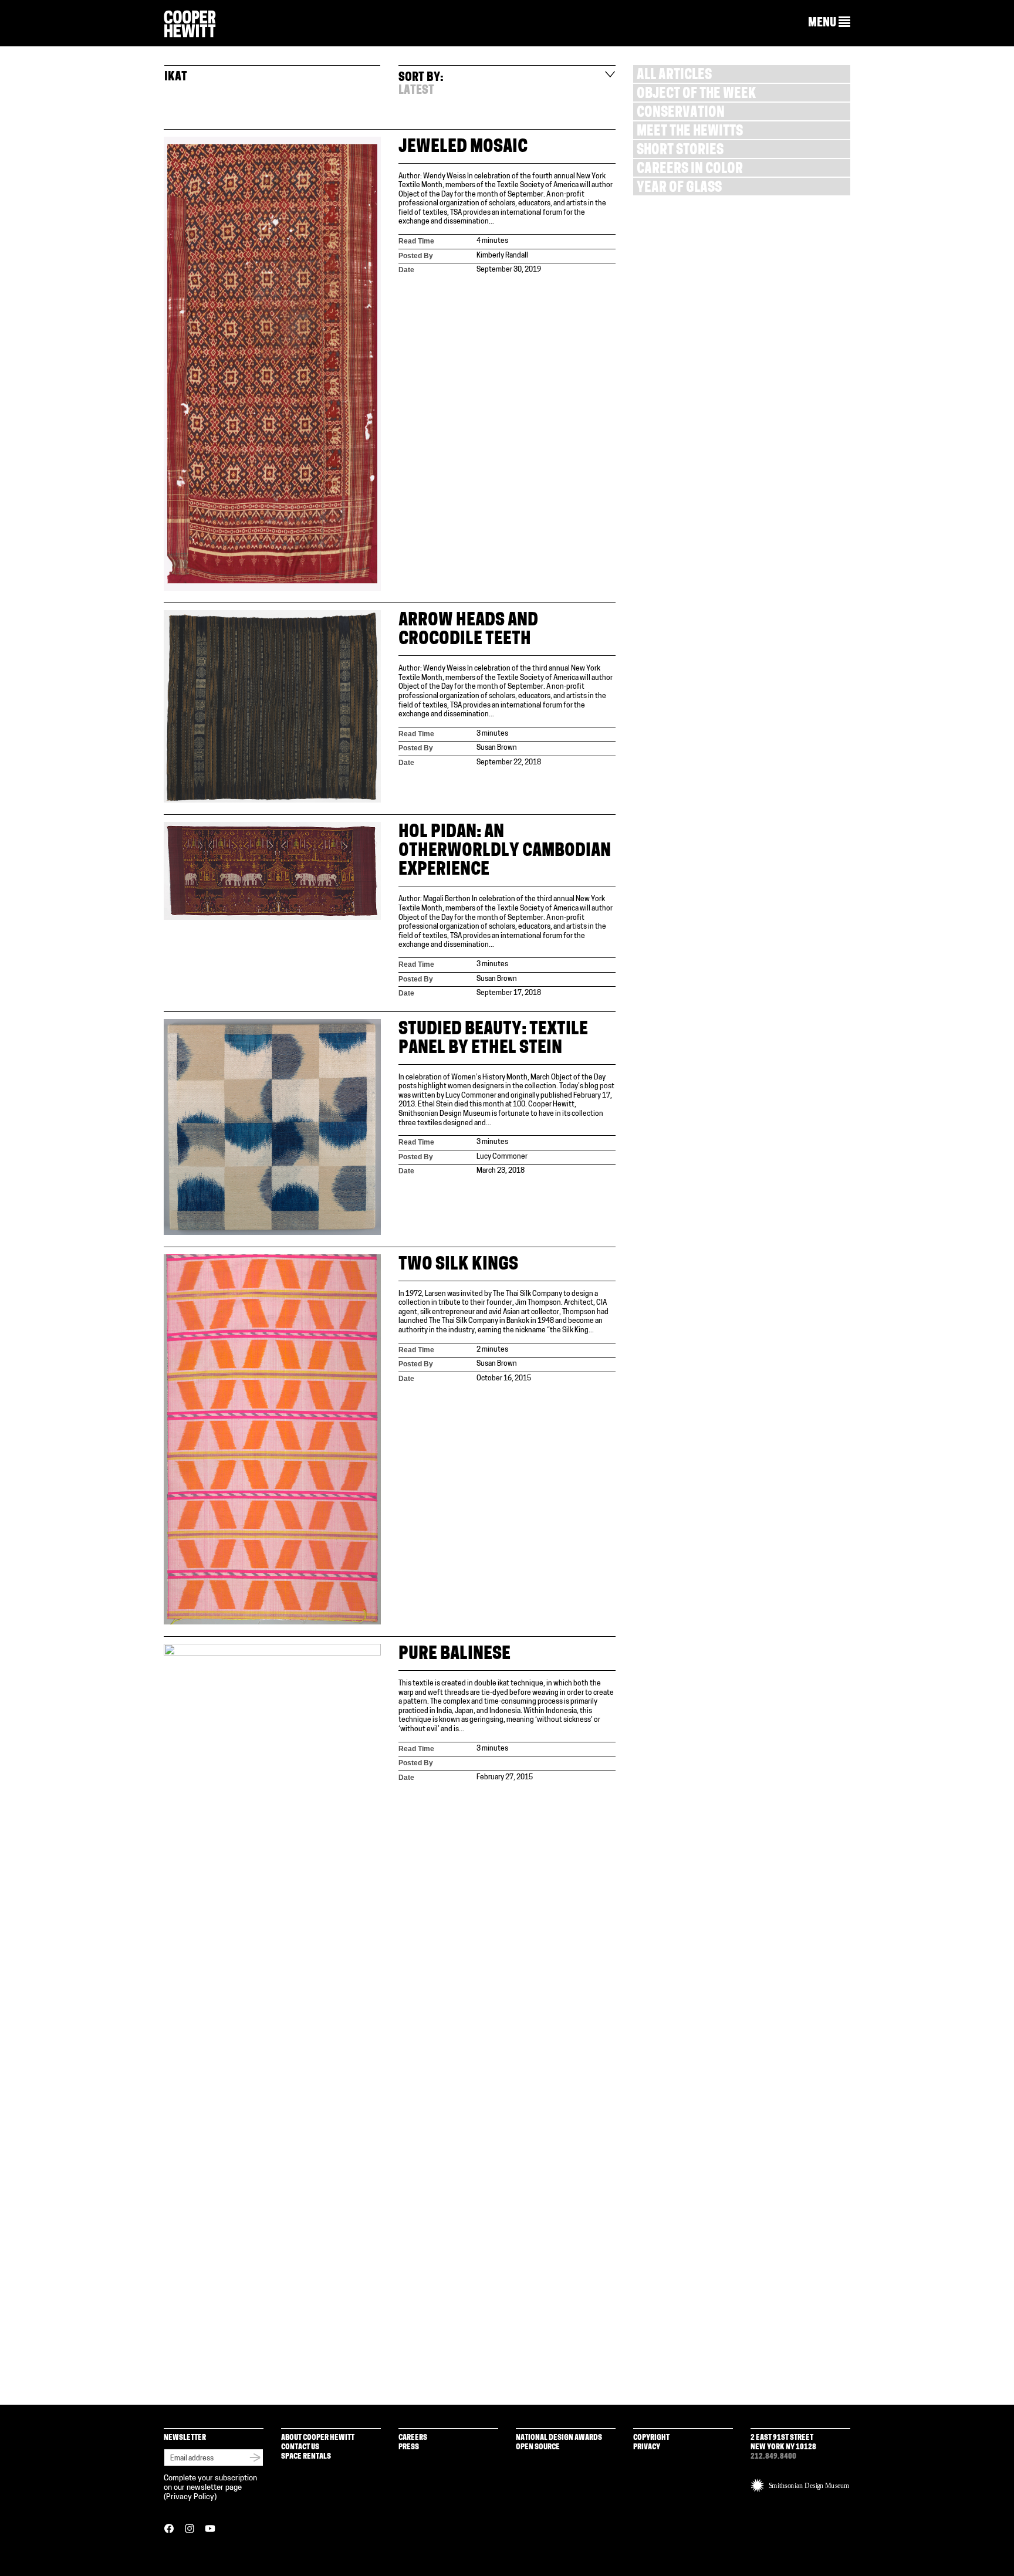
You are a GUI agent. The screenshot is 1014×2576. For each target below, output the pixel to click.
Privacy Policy (190, 2497)
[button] (829, 23)
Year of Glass (679, 189)
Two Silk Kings (458, 1265)
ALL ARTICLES (674, 76)
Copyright (651, 2438)
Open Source (538, 2447)
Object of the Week (696, 95)
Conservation (681, 114)
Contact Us (300, 2447)
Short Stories (680, 151)
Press (409, 2447)
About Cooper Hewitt (318, 2438)
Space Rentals (306, 2457)
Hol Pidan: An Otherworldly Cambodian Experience (505, 852)
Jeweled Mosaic (463, 148)
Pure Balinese (454, 1655)
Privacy (647, 2447)
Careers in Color (690, 170)
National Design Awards (559, 2438)
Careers (413, 2438)
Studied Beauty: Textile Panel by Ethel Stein (493, 1039)
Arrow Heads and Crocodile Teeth (468, 630)
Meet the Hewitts (690, 132)
